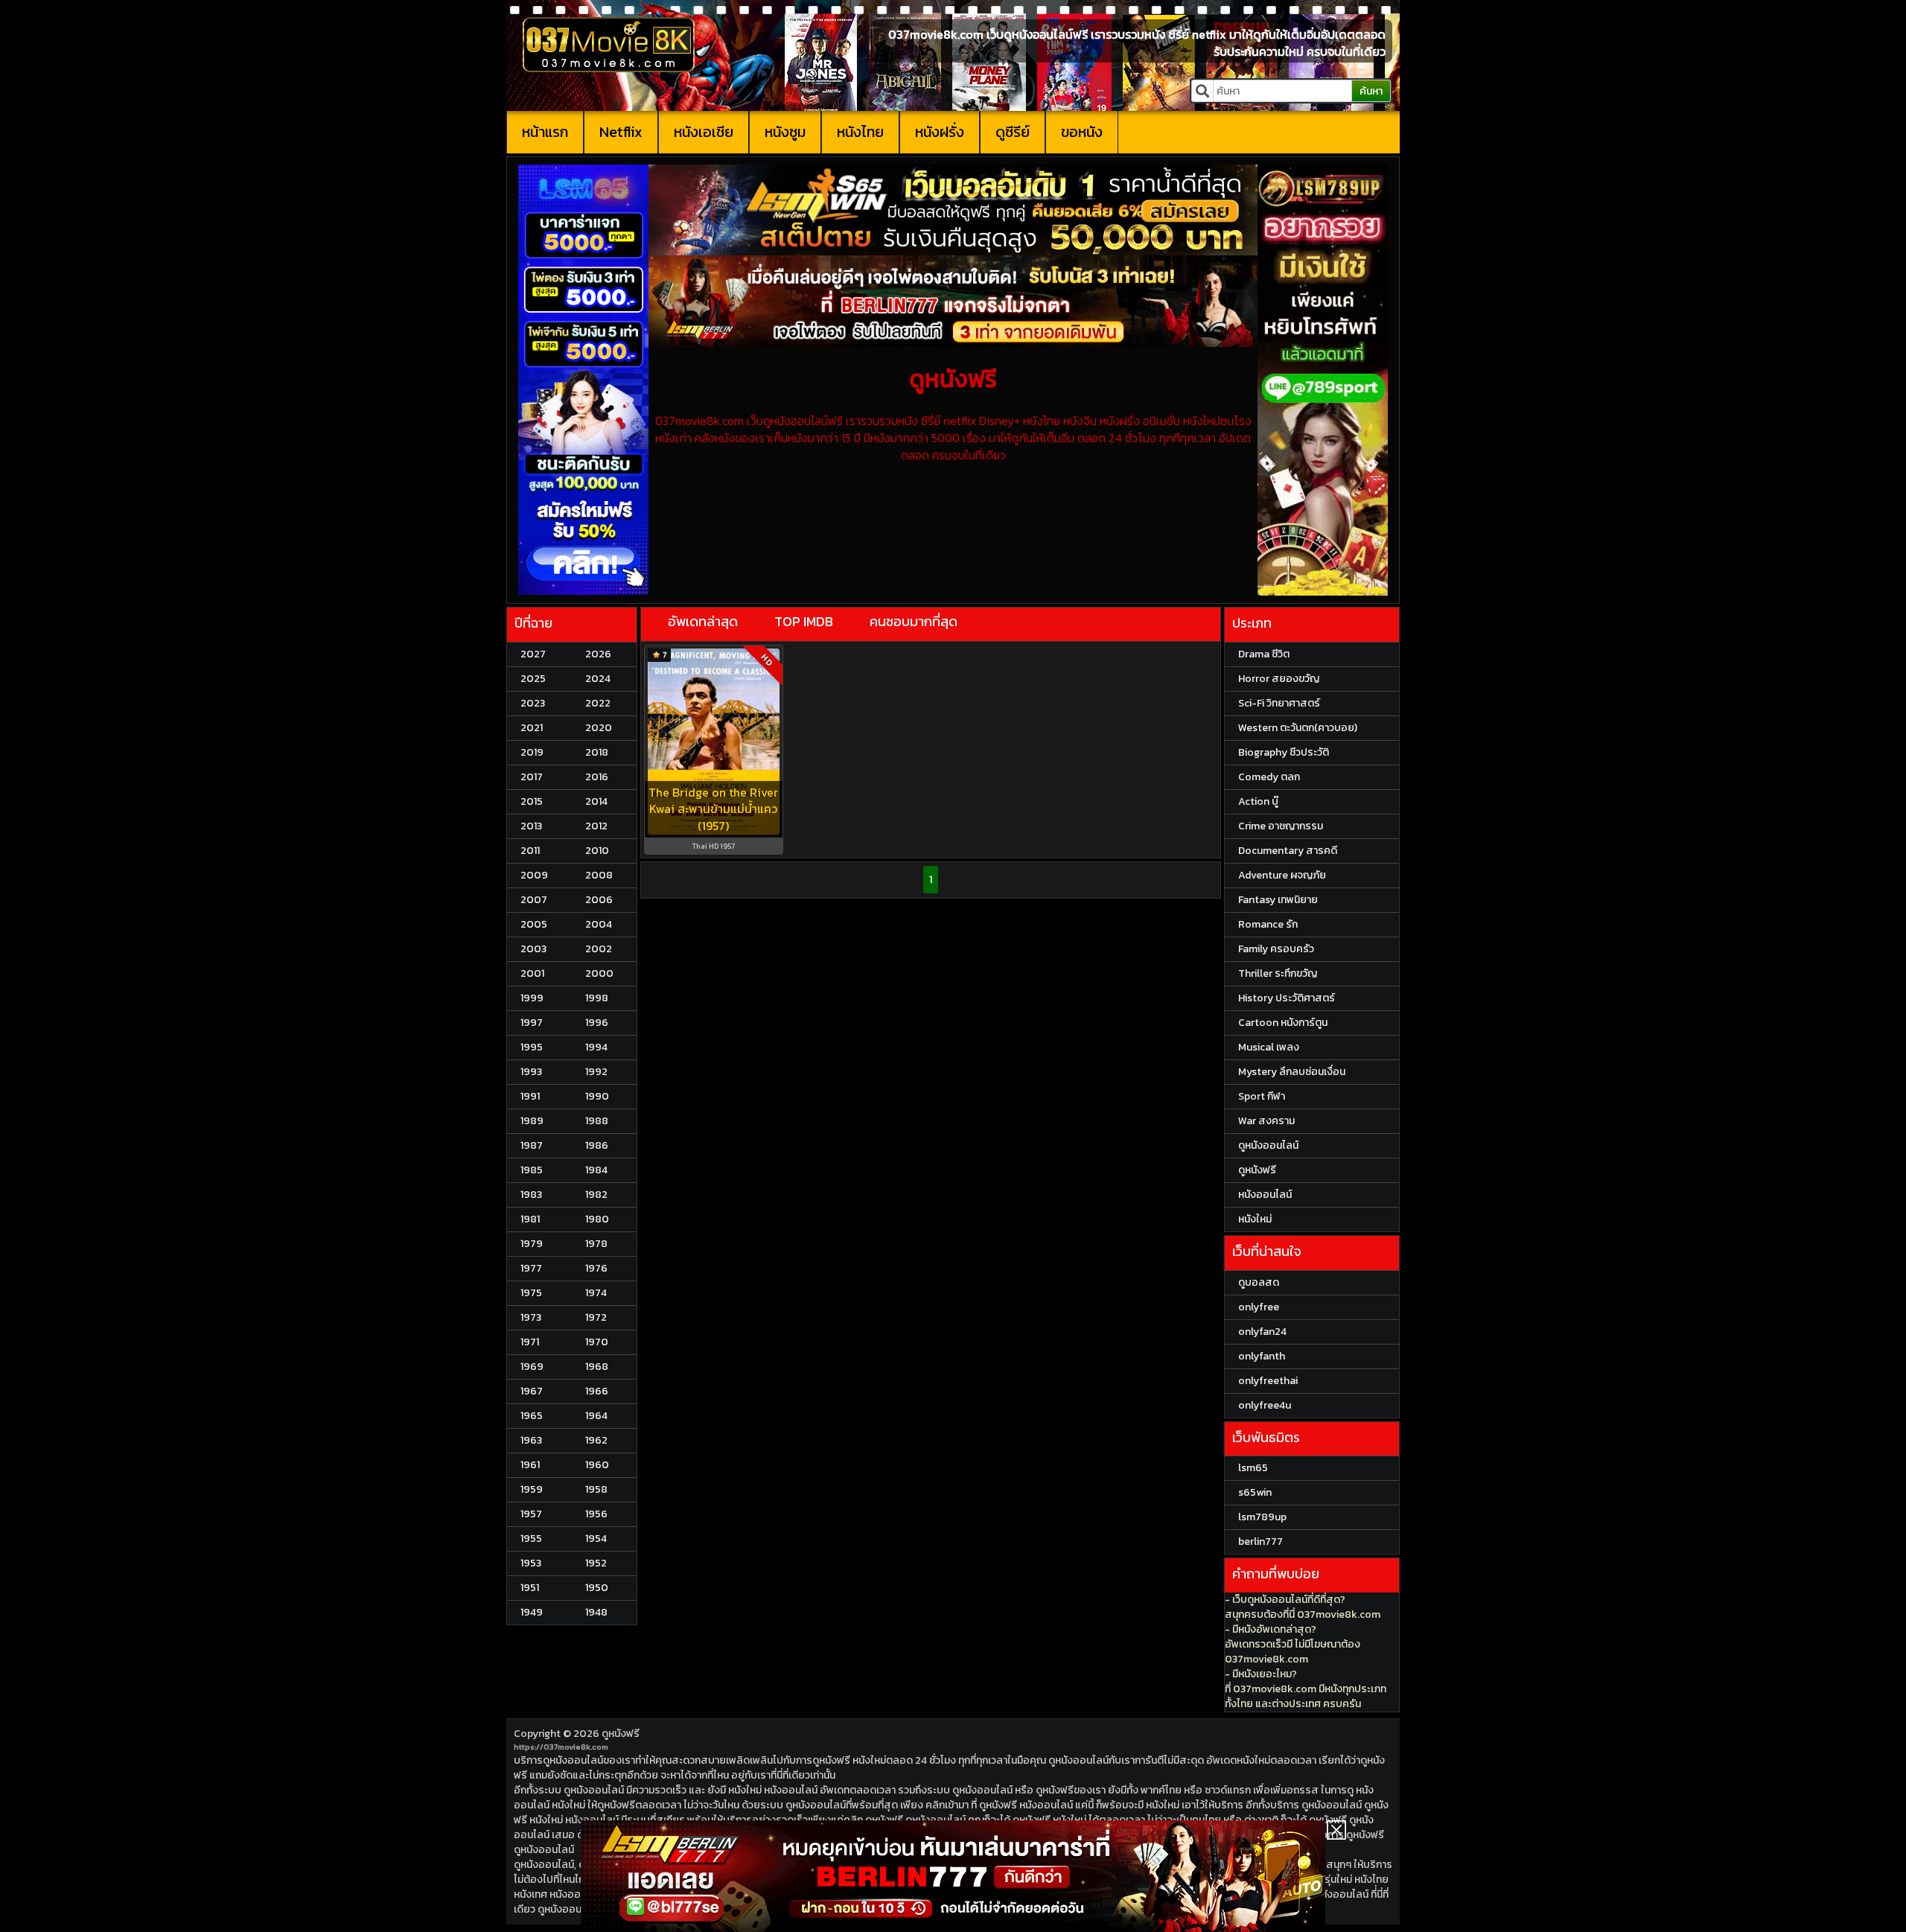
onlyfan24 (1262, 1332)
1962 (596, 1440)
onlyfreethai (1268, 1381)
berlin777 (1260, 1542)
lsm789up (1262, 1517)
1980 (597, 1219)
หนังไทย (860, 132)
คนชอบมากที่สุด (914, 621)
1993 (531, 1072)
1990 (597, 1096)
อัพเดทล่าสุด (703, 621)
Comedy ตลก (1269, 777)
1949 (532, 1612)
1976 (596, 1268)
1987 (532, 1145)
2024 (598, 679)
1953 (531, 1563)
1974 (596, 1293)
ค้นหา (1371, 91)
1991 (530, 1096)
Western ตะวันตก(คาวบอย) (1298, 728)
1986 (597, 1145)
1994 (596, 1047)
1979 (532, 1244)
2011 (530, 851)
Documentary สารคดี (1288, 851)
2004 (599, 924)
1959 (532, 1489)
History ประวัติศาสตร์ (1287, 998)
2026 (598, 654)
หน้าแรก (545, 132)
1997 (532, 1023)
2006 (599, 900)
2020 (599, 728)
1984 (596, 1170)
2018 (597, 752)
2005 (534, 924)
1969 (532, 1367)
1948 (596, 1612)
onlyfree (1259, 1307)
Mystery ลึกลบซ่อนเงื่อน (1292, 1072)
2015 (532, 801)
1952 (596, 1563)
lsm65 (1253, 1468)
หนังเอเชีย (704, 132)
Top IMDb (804, 621)
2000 (599, 973)
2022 (598, 703)
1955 (531, 1539)
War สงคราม (1266, 1121)
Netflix (621, 132)
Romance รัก (1268, 924)
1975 (531, 1293)
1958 (596, 1489)
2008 (599, 875)
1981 (530, 1219)
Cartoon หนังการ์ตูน (1283, 1023)
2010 (597, 851)
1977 (531, 1268)
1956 (596, 1514)
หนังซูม (785, 132)
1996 (597, 1023)
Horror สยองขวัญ (1279, 679)
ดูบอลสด (1259, 1282)
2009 (534, 875)
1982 (596, 1195)
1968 (597, 1367)
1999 (532, 998)
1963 (531, 1440)
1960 (597, 1465)
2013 (531, 826)
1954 (596, 1539)
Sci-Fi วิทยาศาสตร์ (1279, 703)
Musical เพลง (1269, 1047)
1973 (531, 1317)
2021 (532, 728)
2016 (597, 777)
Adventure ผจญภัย (1282, 875)
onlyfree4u (1265, 1405)
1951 (530, 1588)
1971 (530, 1342)
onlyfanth (1262, 1356)
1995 (532, 1047)
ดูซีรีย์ (1013, 132)
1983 (531, 1195)
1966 (597, 1391)
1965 (532, 1416)
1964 (596, 1416)
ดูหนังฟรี (621, 1734)
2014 (596, 801)
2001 (532, 973)
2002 (599, 949)
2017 (532, 777)
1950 (597, 1588)
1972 (596, 1317)
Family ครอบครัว (1276, 949)
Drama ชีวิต (1264, 654)
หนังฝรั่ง (940, 132)
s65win (1255, 1492)
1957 (531, 1514)
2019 (532, 752)
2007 (534, 900)
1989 (532, 1121)
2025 (533, 679)
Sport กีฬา (1262, 1096)
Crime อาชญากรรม (1281, 826)
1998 (597, 998)
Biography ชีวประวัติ (1284, 752)
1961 (530, 1465)
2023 (533, 703)
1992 (596, 1072)
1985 (532, 1170)
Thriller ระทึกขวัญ (1278, 973)
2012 (596, 826)
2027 (533, 654)
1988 (597, 1121)
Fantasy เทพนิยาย (1278, 900)
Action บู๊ (1258, 801)
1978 (596, 1244)
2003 (533, 949)
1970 (597, 1342)
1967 (532, 1391)
